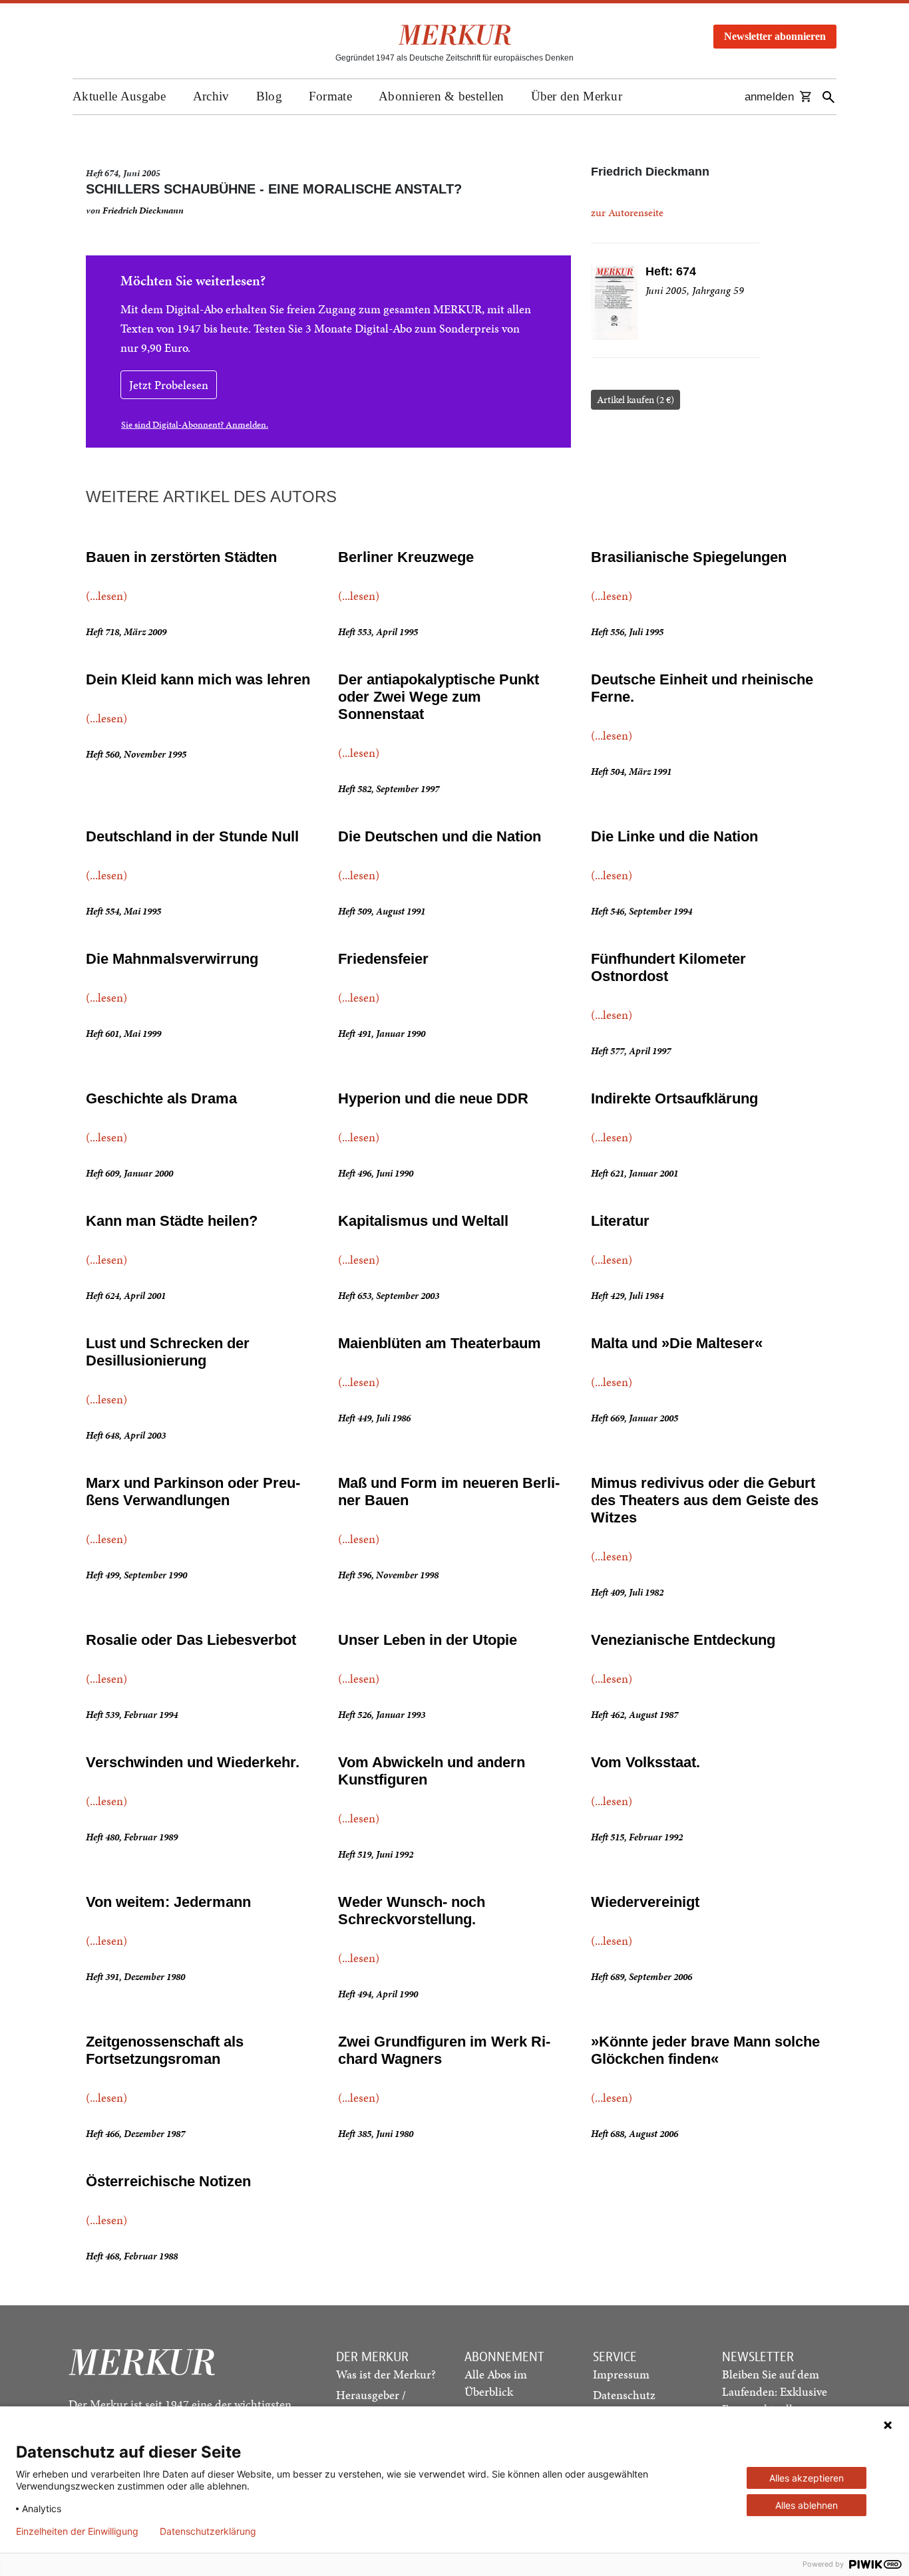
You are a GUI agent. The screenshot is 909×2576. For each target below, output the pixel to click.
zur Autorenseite (627, 213)
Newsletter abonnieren (775, 36)
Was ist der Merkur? (386, 2374)
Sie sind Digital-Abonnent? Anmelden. (195, 425)
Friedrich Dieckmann (143, 211)
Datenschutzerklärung (208, 2531)
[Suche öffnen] (828, 97)
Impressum (621, 2374)
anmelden (769, 97)
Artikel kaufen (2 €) (636, 400)
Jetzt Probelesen (169, 385)
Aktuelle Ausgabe (119, 96)
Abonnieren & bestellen (442, 96)
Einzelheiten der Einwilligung (77, 2531)
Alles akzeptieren (807, 2478)
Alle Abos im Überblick (496, 2383)
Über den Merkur (577, 96)
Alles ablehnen (807, 2505)
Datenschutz (624, 2395)
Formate (330, 96)
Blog (269, 96)
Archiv (211, 96)
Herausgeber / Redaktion (371, 2403)
